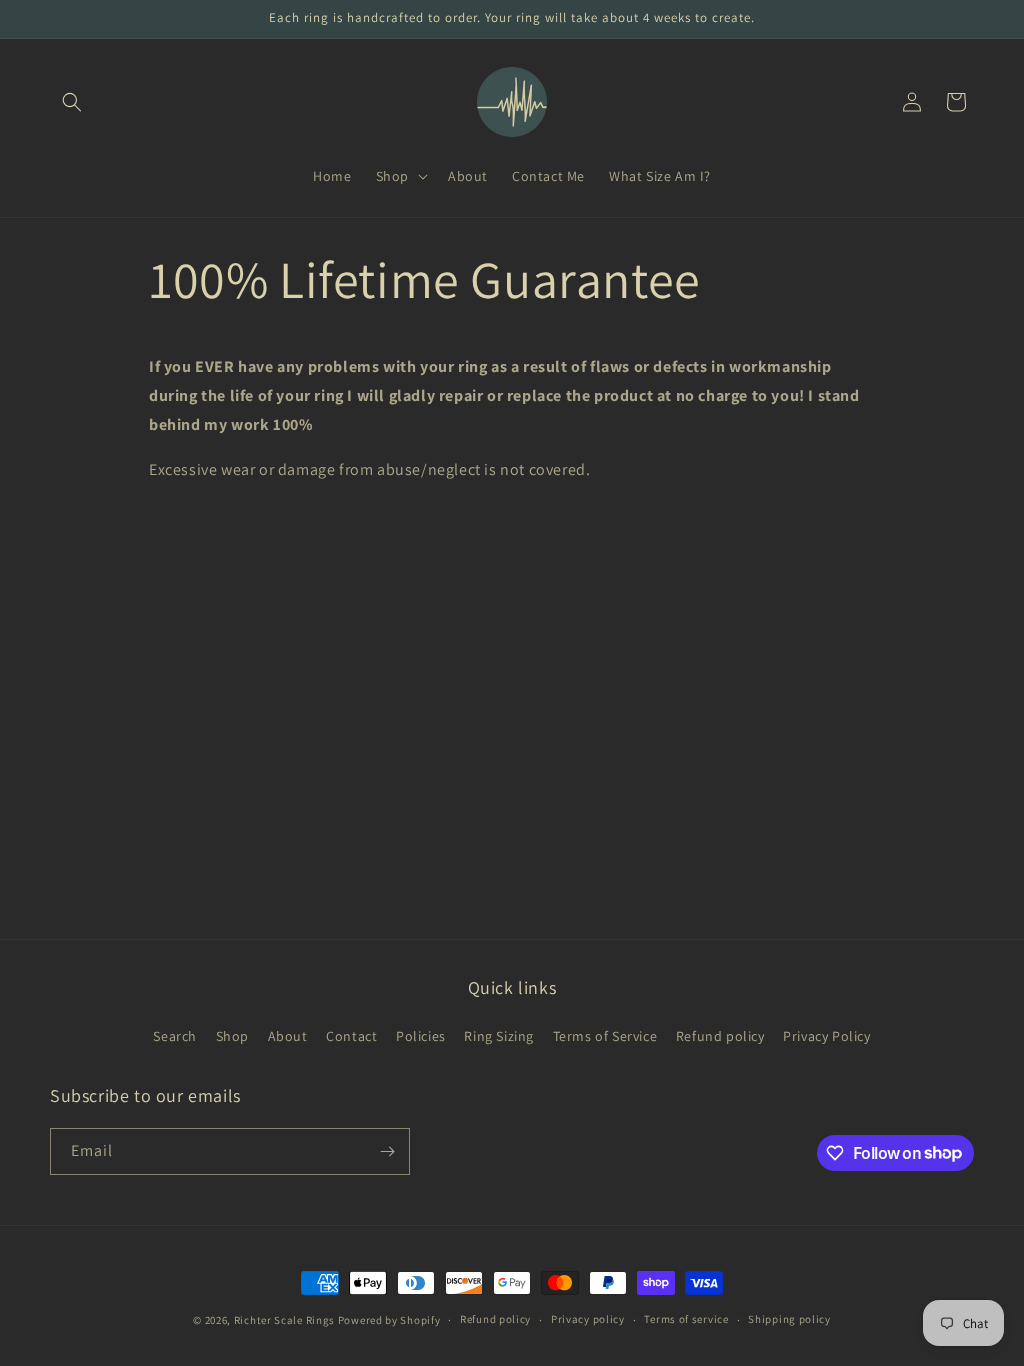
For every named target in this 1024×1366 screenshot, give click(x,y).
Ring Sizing (499, 1036)
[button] (72, 102)
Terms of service (686, 1319)
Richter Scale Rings (284, 1320)
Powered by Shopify (389, 1320)
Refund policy (720, 1036)
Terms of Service (605, 1036)
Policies (421, 1036)
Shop (232, 1036)
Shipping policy (789, 1319)
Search (175, 1036)
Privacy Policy (826, 1036)
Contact (351, 1036)
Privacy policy (588, 1319)
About (288, 1036)
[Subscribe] (387, 1151)
